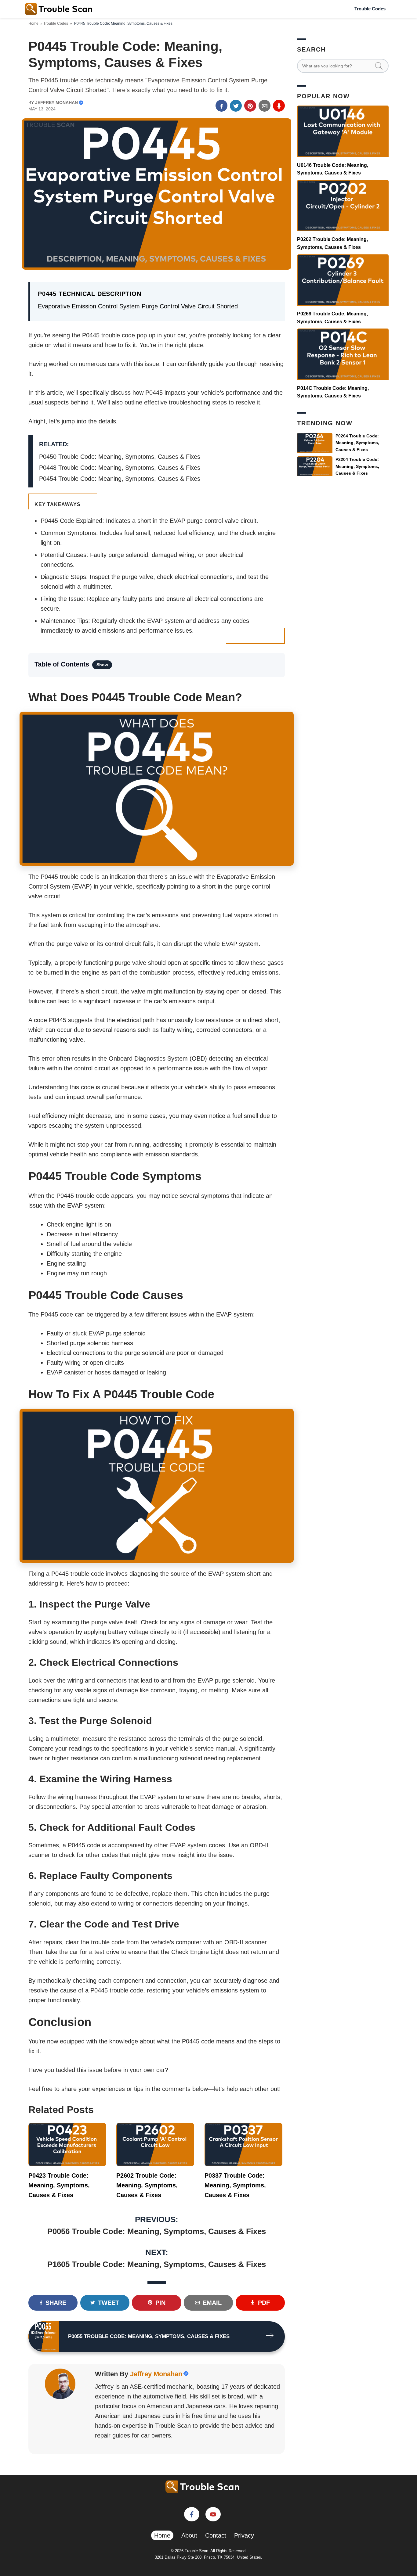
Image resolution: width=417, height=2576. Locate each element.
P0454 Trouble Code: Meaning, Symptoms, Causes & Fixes (120, 479)
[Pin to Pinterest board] (250, 106)
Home (33, 23)
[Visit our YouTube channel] (213, 2514)
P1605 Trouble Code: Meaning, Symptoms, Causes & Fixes (157, 2264)
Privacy (244, 2535)
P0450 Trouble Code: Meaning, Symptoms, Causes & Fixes (120, 457)
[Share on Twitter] (236, 106)
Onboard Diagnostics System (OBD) (158, 1058)
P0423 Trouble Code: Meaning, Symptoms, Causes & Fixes (59, 2185)
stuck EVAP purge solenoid (109, 1333)
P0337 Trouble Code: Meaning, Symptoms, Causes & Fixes (235, 2185)
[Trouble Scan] (59, 9)
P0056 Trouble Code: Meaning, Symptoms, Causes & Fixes (157, 2231)
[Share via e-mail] (265, 106)
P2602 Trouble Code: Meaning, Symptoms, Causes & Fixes (147, 2185)
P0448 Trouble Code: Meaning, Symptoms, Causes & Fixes (120, 468)
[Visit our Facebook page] (192, 2514)
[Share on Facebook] (221, 106)
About (189, 2535)
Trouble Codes (370, 9)
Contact (216, 2535)
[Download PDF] (279, 106)
